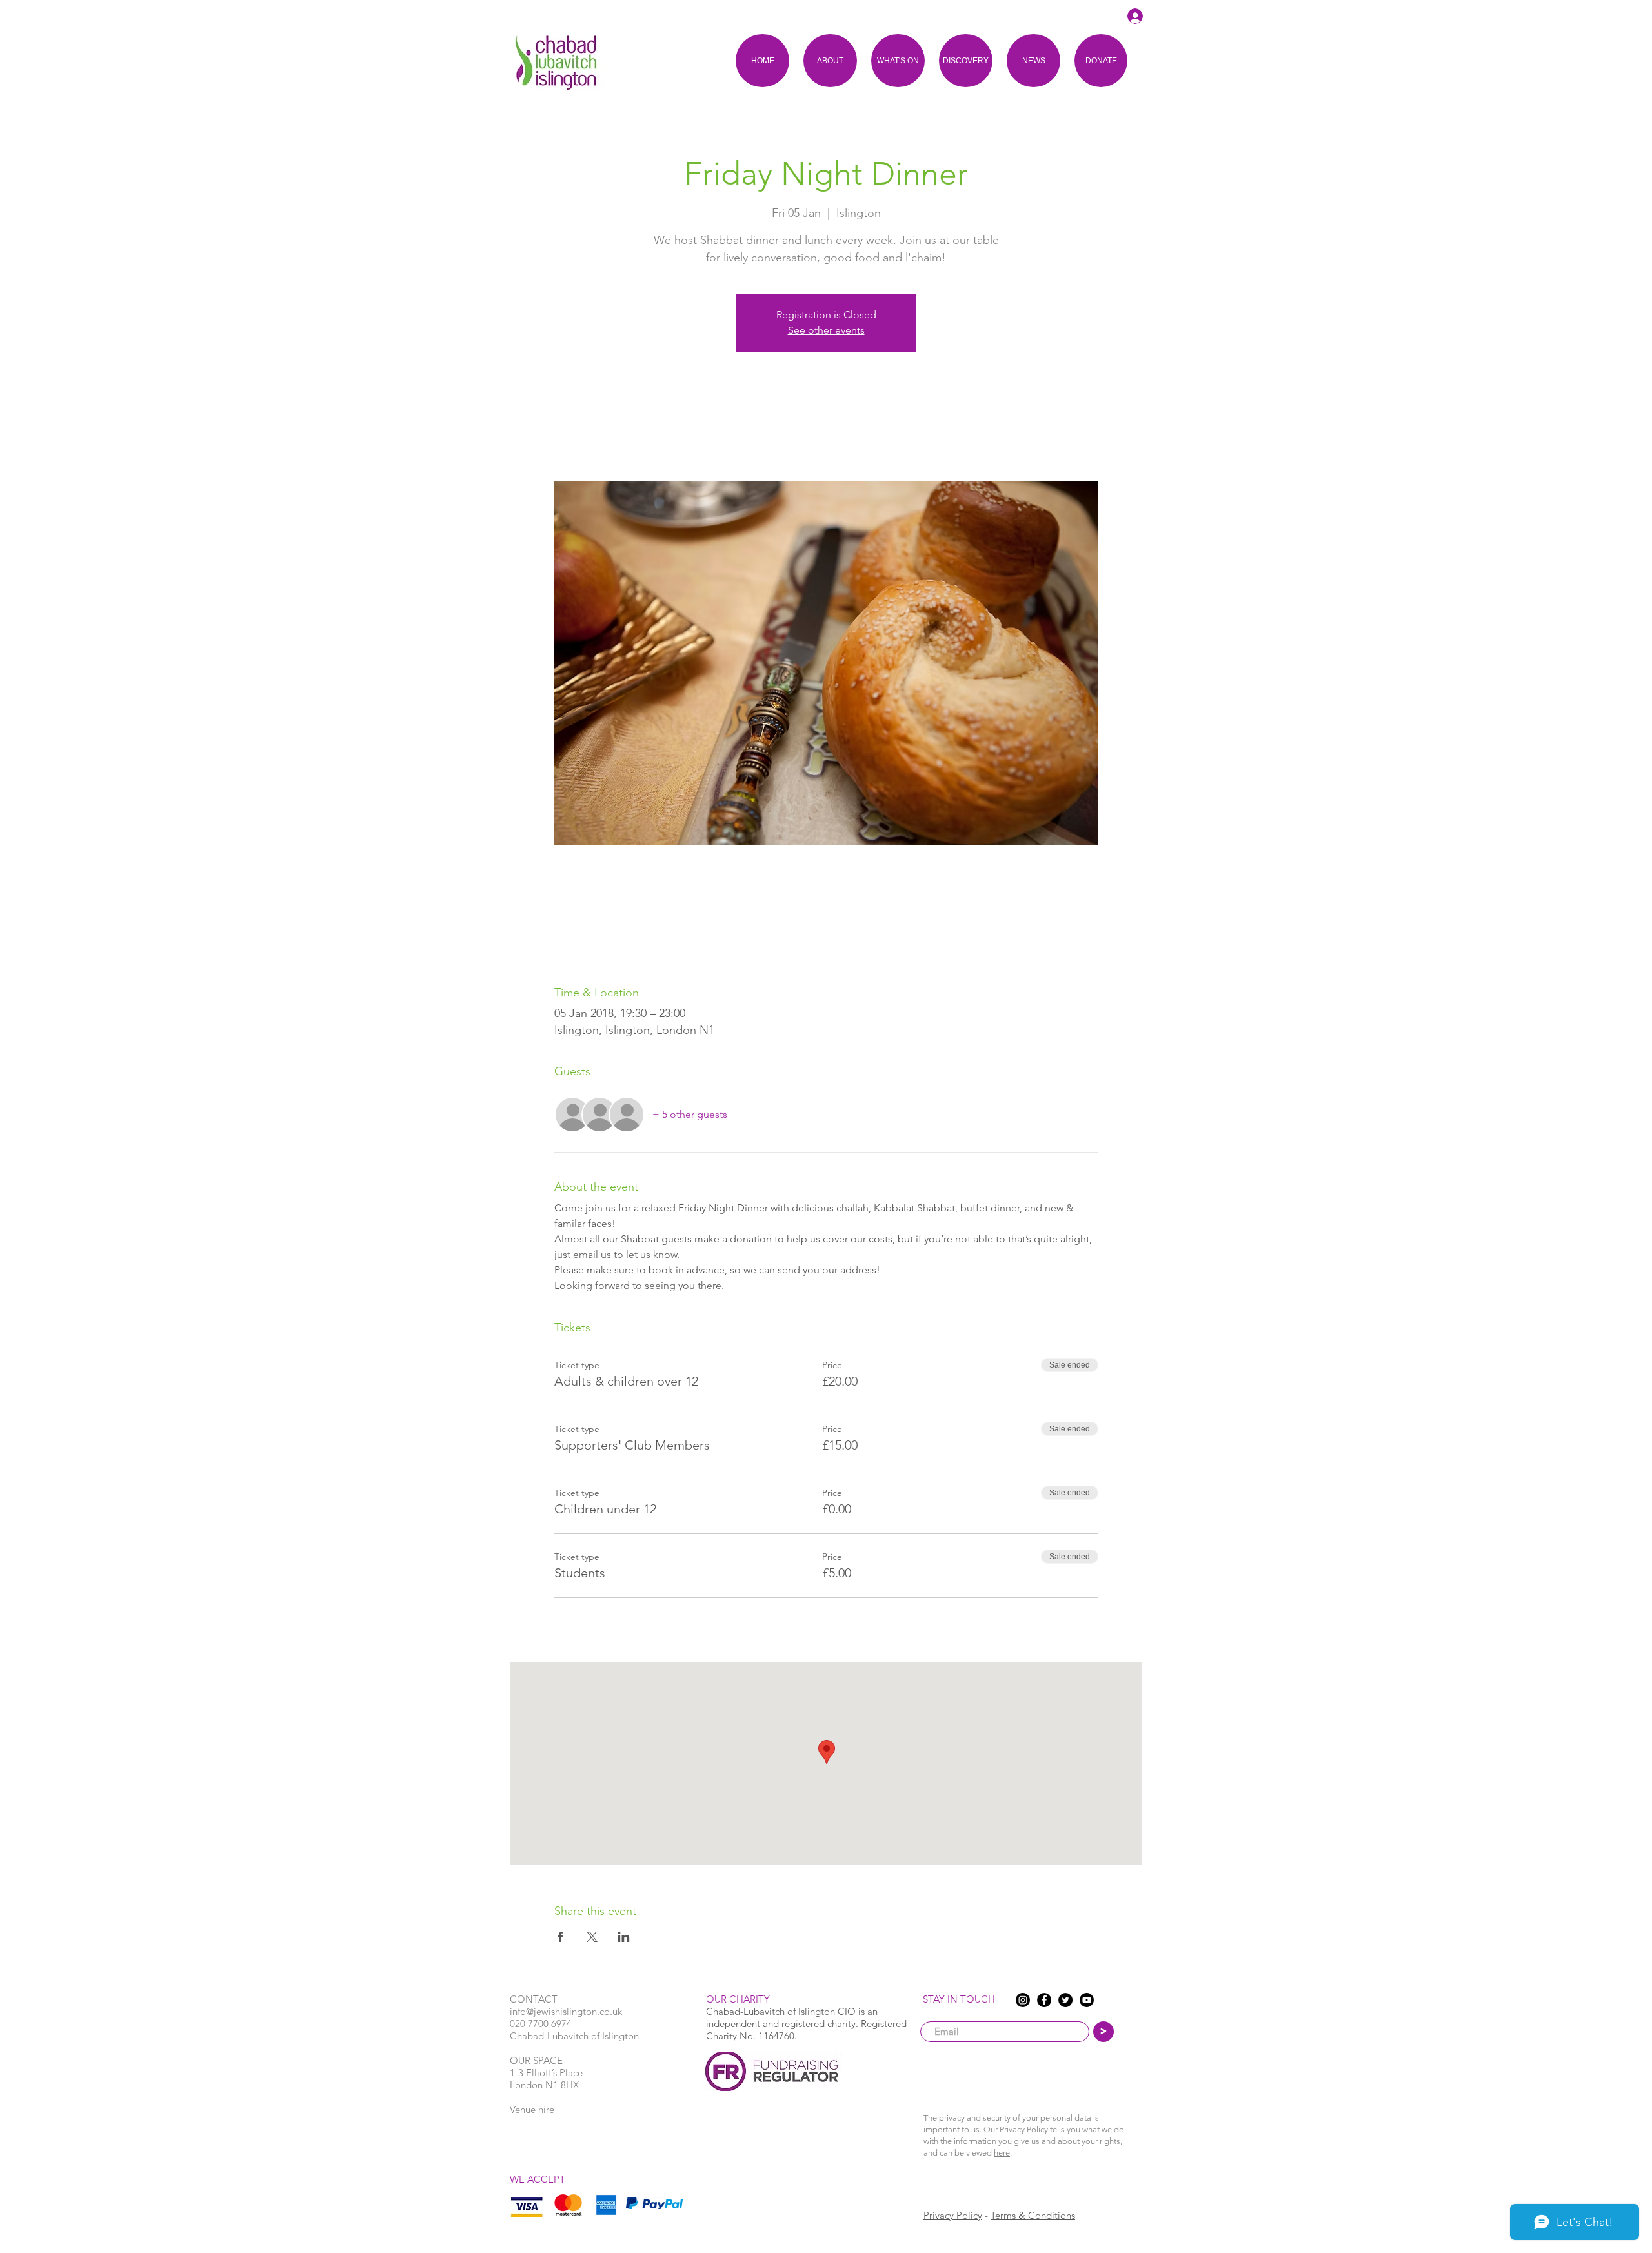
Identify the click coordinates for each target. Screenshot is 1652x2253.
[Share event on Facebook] (560, 1937)
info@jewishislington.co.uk (566, 2011)
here (1002, 2153)
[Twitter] (1065, 2000)
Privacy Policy (953, 2215)
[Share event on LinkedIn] (624, 1937)
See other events (826, 330)
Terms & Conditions (1033, 2215)
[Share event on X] (592, 1937)
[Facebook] (1044, 2000)
